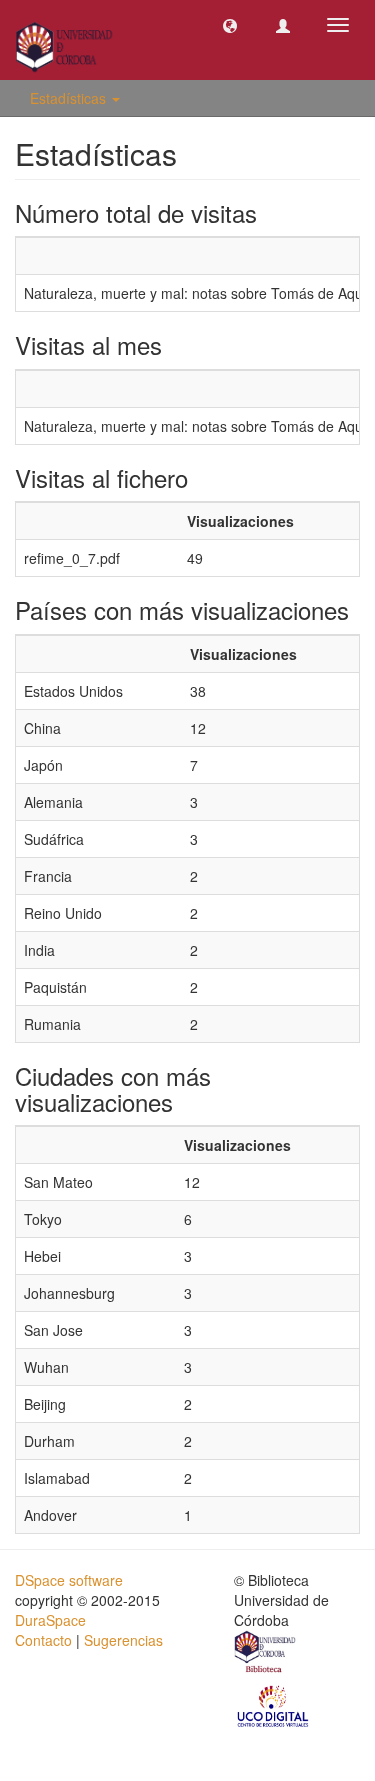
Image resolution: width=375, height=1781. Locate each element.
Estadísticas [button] (70, 98)
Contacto (43, 1640)
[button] (230, 25)
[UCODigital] (274, 1705)
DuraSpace (50, 1620)
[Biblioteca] (266, 1655)
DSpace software (69, 1580)
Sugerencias (123, 1640)
